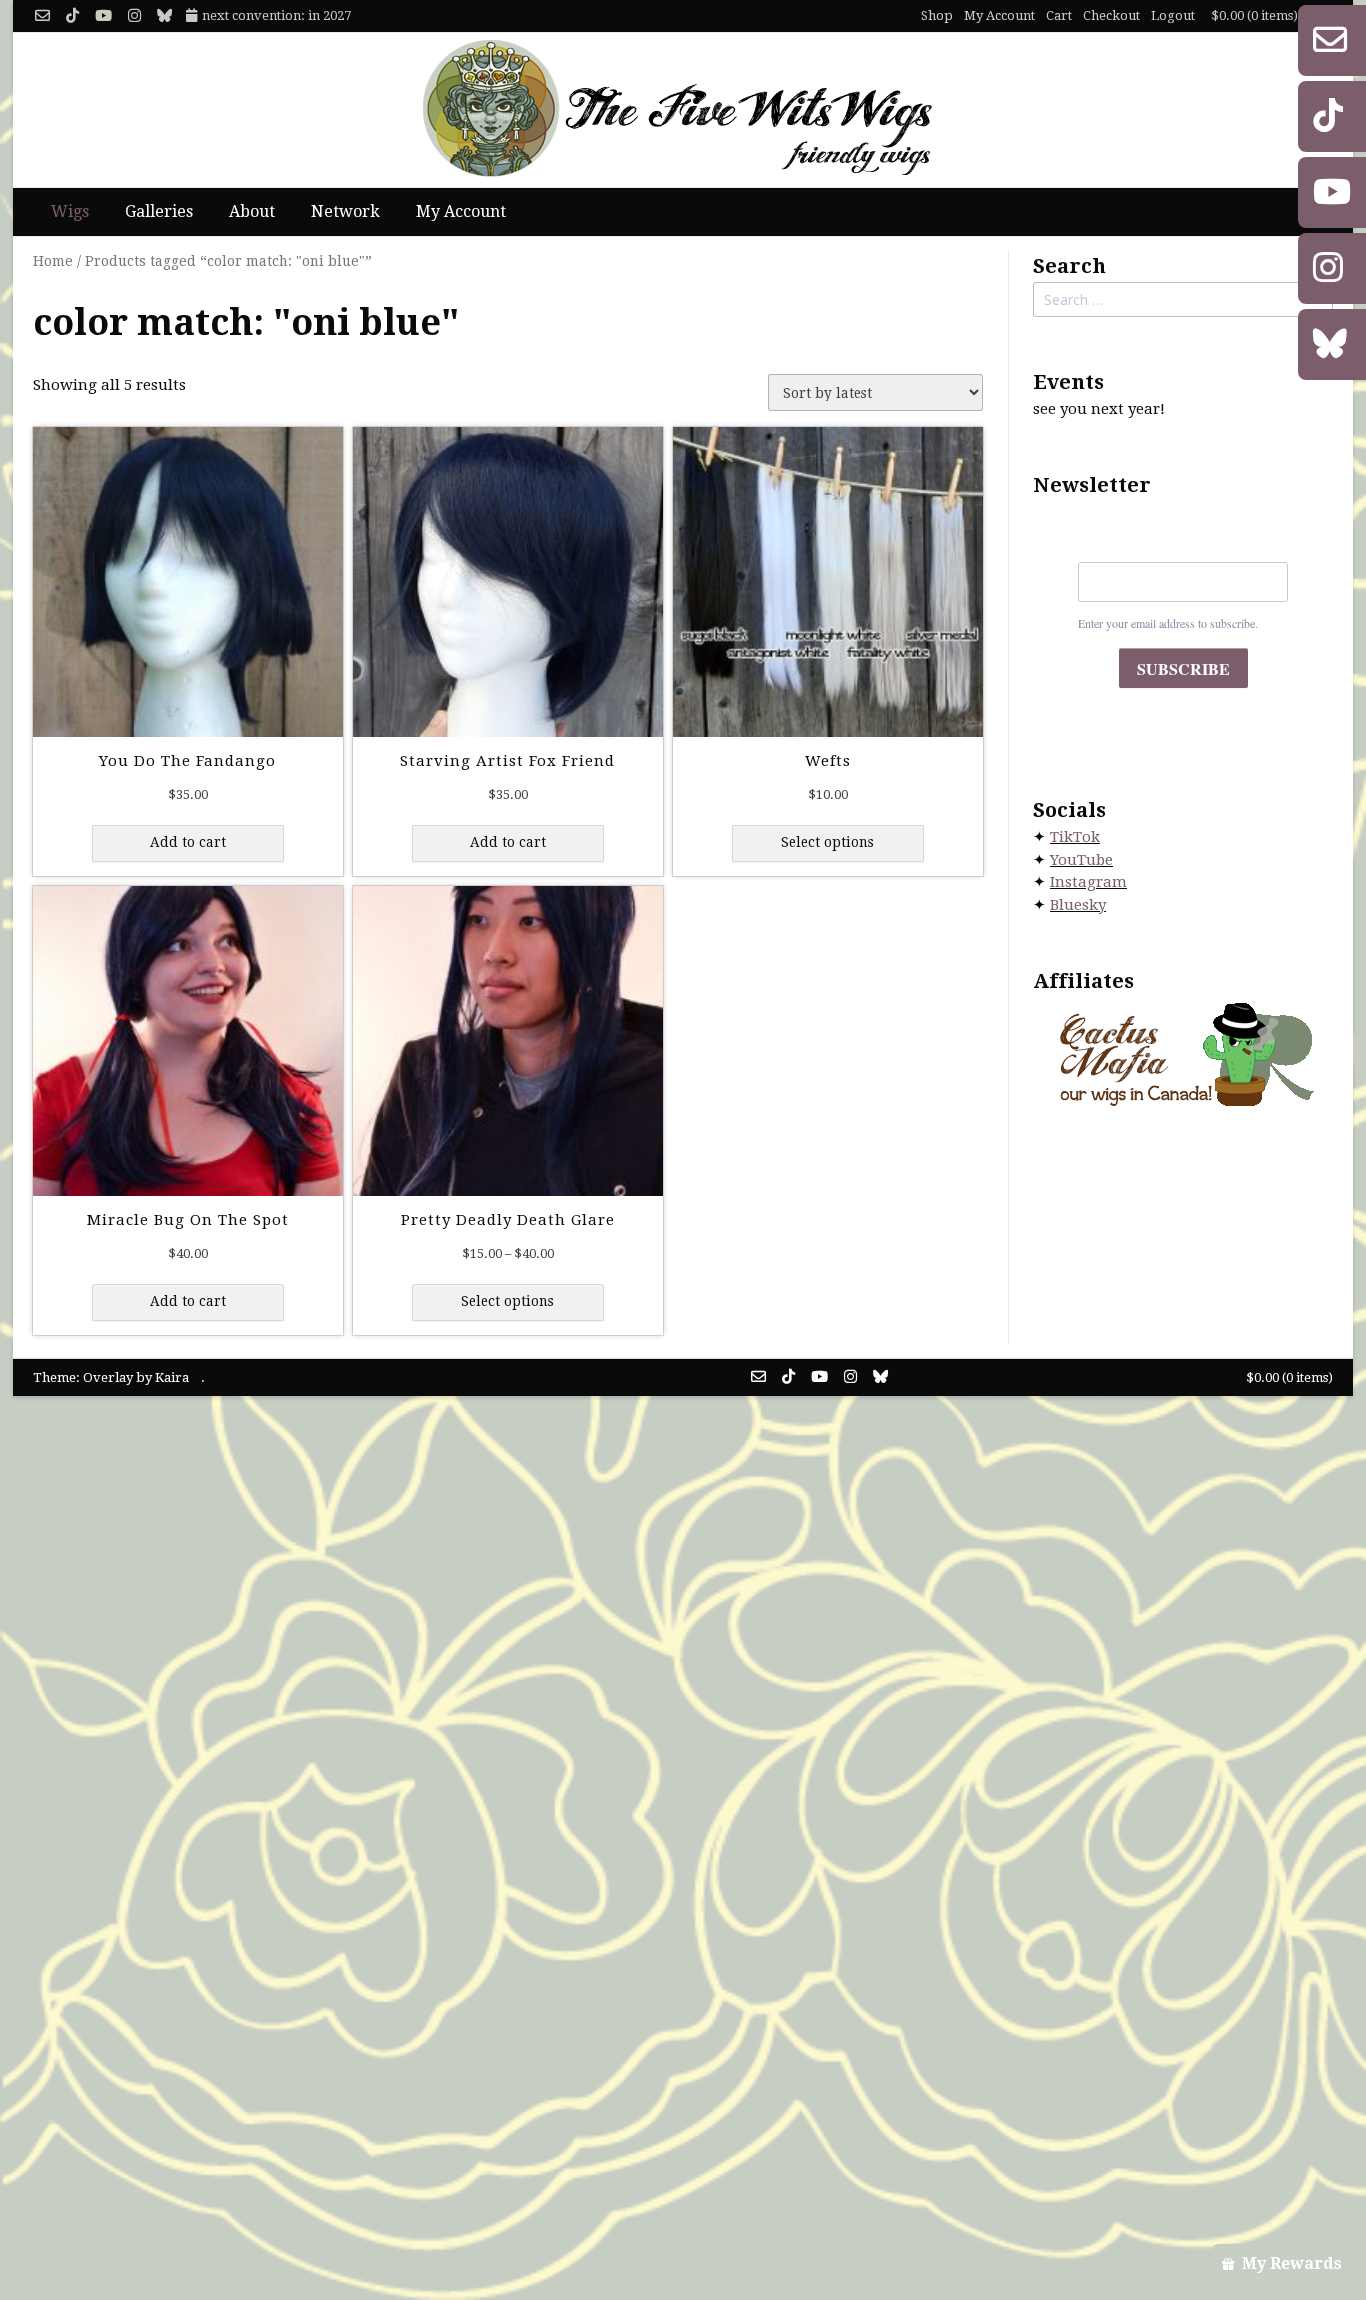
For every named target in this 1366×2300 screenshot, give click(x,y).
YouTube (1081, 860)
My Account (999, 15)
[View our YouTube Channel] (103, 16)
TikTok (1075, 837)
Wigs (70, 211)
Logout (1173, 15)
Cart (1059, 15)
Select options (827, 842)
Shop (937, 15)
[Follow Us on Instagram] (134, 16)
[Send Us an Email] (42, 16)
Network (345, 211)
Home (53, 261)
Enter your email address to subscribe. (1168, 623)
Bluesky (1078, 905)
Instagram (1088, 882)
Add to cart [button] (188, 842)
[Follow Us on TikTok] (72, 16)
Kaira (172, 1377)
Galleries (159, 211)
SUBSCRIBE (1183, 668)
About (252, 211)
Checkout (1111, 15)
